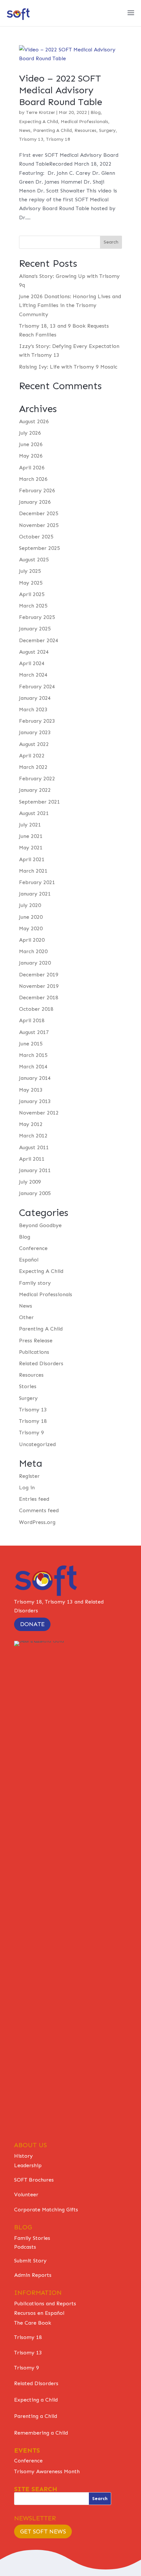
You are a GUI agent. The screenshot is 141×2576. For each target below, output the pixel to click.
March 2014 (33, 1067)
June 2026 (31, 444)
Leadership (28, 2165)
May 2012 (31, 1124)
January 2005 (35, 1193)
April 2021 (32, 859)
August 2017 (34, 1032)
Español (29, 1260)
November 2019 (39, 986)
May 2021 (31, 848)
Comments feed (39, 1510)
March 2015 (33, 1055)
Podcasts (25, 2247)
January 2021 (35, 894)
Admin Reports (33, 2275)
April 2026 (32, 468)
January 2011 (35, 1170)
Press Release (36, 1341)
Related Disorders (41, 1363)
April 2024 (32, 663)
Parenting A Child (52, 130)
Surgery (107, 130)
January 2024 (35, 698)
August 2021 (34, 813)
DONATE (32, 1624)
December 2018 (39, 998)
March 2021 (33, 871)
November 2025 (39, 525)
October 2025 (36, 537)
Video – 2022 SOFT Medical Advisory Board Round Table (61, 90)
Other (26, 1317)
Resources (85, 130)
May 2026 (31, 456)
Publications (34, 1352)
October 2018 (36, 1009)
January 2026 (35, 502)
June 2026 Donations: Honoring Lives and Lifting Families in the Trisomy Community (70, 305)
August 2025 (34, 560)
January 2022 (35, 790)
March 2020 (33, 951)
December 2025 (39, 513)
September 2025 (40, 548)
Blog (96, 112)
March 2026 (33, 479)
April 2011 (32, 1159)
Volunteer (26, 2195)
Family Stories (32, 2238)
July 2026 (30, 433)
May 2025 (31, 583)
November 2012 (39, 1113)
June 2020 (31, 917)
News (25, 130)
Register (29, 1476)
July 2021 (30, 825)
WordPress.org (37, 1522)
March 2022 (33, 767)
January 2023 (35, 732)
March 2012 (33, 1136)
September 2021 (40, 802)
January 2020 (35, 963)
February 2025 (37, 617)
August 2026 (34, 421)
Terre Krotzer (40, 112)
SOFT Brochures (34, 2180)
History (23, 2156)
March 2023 (33, 709)
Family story (35, 1283)
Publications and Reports (45, 2304)
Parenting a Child (36, 2416)
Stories (28, 1386)
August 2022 (34, 744)
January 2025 (35, 629)
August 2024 (34, 652)
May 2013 (31, 1090)
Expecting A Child (39, 122)
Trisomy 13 (31, 139)
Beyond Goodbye (40, 1225)
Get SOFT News (43, 2531)
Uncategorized (37, 1444)
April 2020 (32, 940)
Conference (33, 1248)
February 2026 (37, 490)
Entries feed (34, 1499)
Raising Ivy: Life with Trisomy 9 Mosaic (68, 367)
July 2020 (30, 905)
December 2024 (39, 640)
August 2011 (34, 1147)
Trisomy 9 (31, 1433)
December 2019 (39, 975)
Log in (27, 1488)
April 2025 (32, 594)
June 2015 (31, 1044)
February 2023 (37, 721)
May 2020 (31, 928)
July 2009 (30, 1182)
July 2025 (30, 571)
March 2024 (33, 675)
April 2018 (32, 1020)
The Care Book (33, 2323)
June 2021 (31, 836)
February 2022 (37, 779)
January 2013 (35, 1101)
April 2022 (32, 756)
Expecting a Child (36, 2400)
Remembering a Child (41, 2433)
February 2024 (37, 687)
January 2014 (35, 1078)
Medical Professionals (84, 122)
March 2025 (33, 606)
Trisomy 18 (58, 139)
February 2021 (37, 882)
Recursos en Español (39, 2313)
